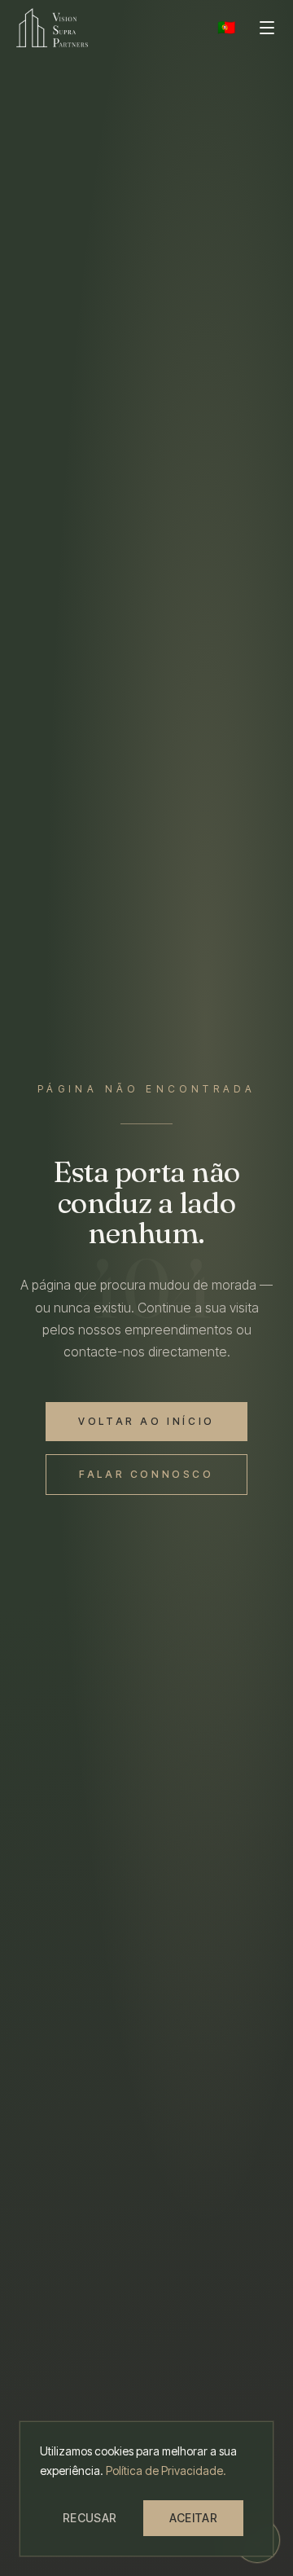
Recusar (90, 2518)
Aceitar (193, 2518)
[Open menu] (267, 28)
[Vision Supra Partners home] (52, 28)
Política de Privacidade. (166, 2470)
